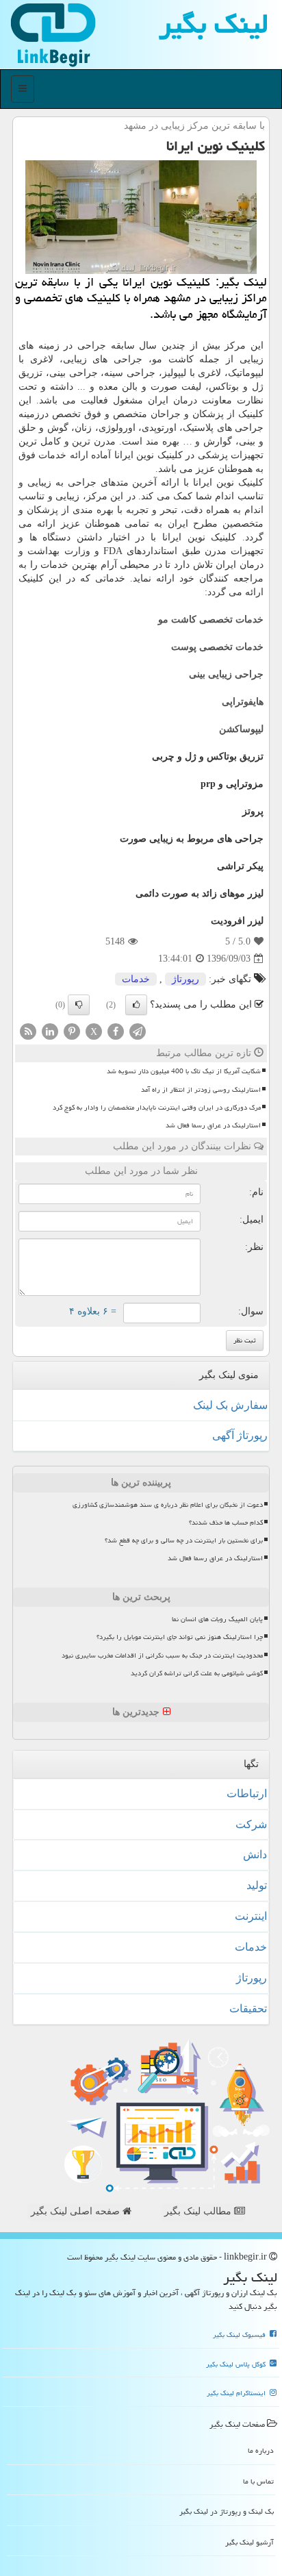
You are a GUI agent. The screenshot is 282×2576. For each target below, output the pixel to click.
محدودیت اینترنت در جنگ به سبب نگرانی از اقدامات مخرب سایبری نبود (162, 1655)
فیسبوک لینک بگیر (240, 2335)
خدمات (136, 979)
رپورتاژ (185, 979)
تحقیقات (248, 2009)
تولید (257, 1885)
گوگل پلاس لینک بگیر (237, 2364)
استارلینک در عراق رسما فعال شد (213, 1125)
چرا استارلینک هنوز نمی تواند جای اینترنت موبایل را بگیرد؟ (180, 1637)
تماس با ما (258, 2481)
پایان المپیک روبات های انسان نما (217, 1619)
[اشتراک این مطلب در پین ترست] (72, 1031)
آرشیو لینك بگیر (249, 2542)
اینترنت (251, 1916)
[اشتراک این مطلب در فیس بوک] (116, 1031)
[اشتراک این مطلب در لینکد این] (50, 1031)
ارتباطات (247, 1793)
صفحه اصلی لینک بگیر (77, 2211)
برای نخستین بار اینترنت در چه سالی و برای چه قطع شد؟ (184, 1540)
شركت (251, 1824)
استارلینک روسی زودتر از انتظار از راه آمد (201, 1090)
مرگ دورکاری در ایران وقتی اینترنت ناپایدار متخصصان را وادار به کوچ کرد (157, 1108)
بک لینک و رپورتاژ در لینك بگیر (227, 2511)
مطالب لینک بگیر (199, 2211)
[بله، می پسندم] (136, 1005)
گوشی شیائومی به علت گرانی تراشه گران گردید (197, 1673)
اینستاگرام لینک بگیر (237, 2393)
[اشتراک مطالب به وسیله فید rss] (28, 1031)
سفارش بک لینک (230, 1405)
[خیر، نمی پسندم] (79, 1005)
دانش (255, 1854)
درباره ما (261, 2450)
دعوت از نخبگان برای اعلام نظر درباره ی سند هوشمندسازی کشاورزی (168, 1505)
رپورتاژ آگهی (240, 1435)
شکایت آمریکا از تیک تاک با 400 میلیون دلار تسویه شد (184, 1071)
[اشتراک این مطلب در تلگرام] (138, 1031)
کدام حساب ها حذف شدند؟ (226, 1523)
